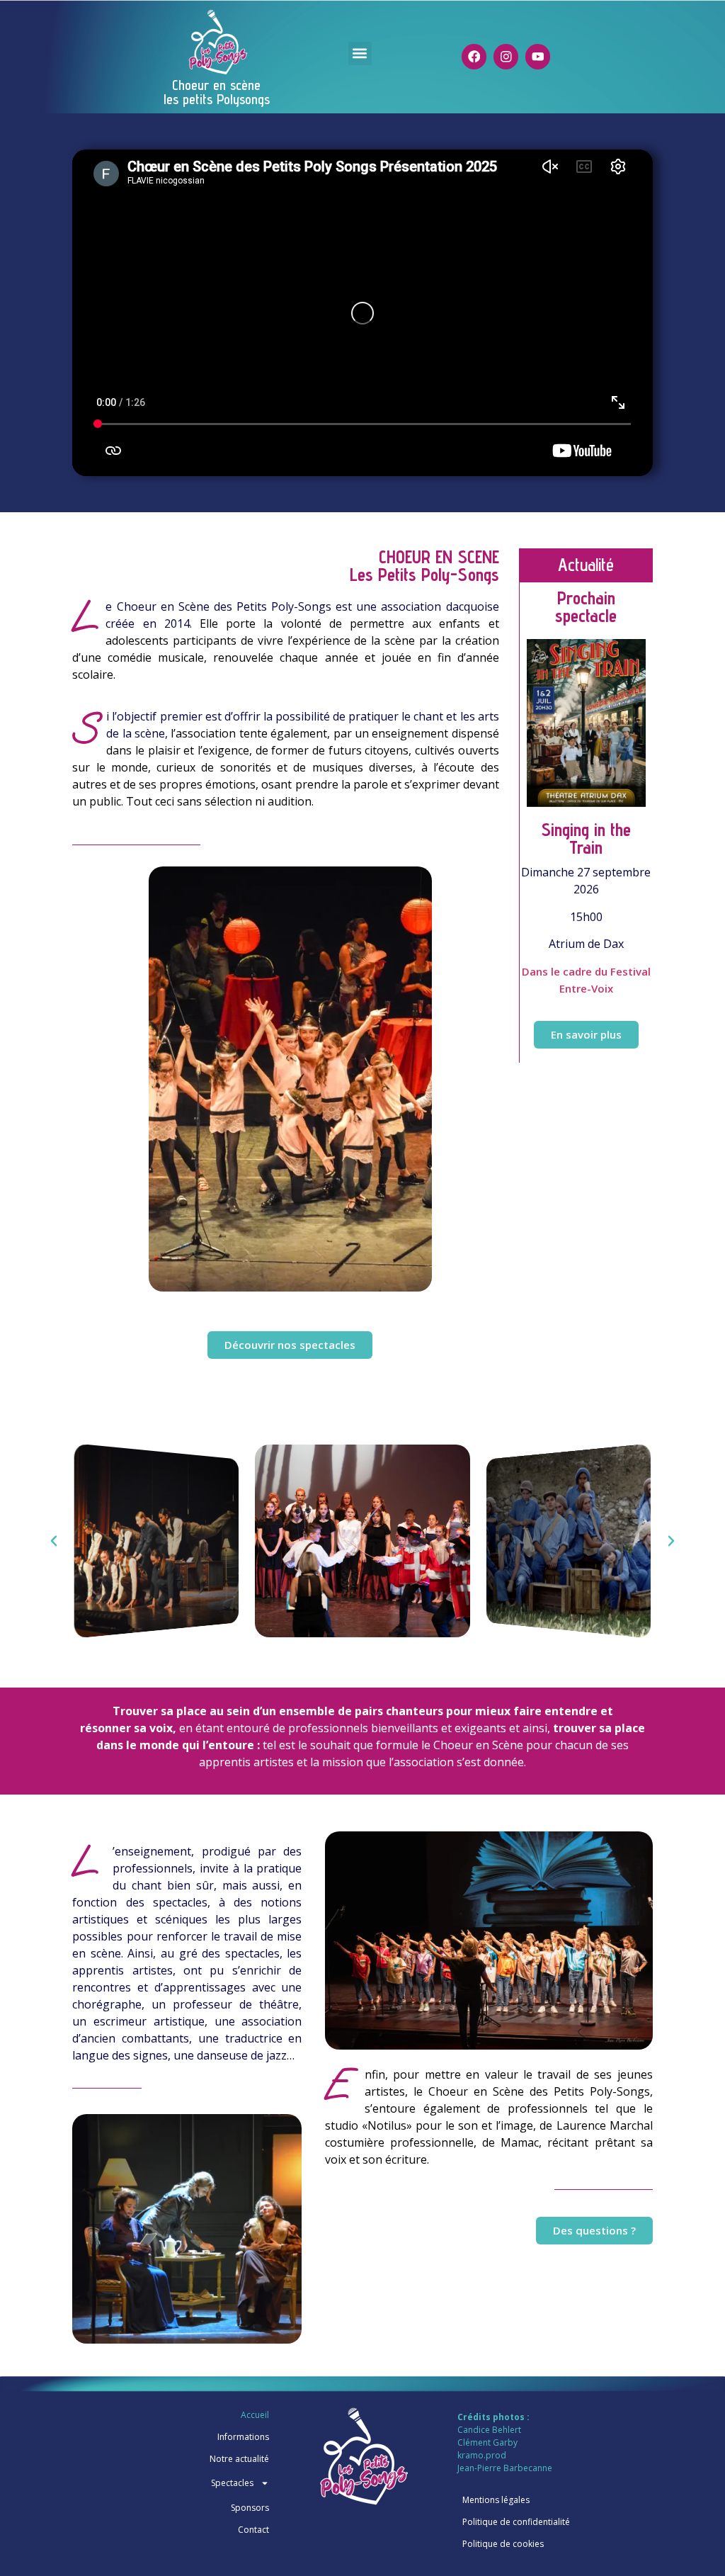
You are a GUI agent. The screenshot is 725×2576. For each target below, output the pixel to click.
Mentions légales (496, 2500)
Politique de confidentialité (516, 2522)
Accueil (255, 2415)
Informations (243, 2437)
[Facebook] (474, 56)
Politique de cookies (503, 2544)
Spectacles (232, 2483)
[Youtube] (538, 56)
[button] (360, 53)
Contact (253, 2530)
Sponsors (250, 2508)
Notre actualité (239, 2459)
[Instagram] (506, 56)
